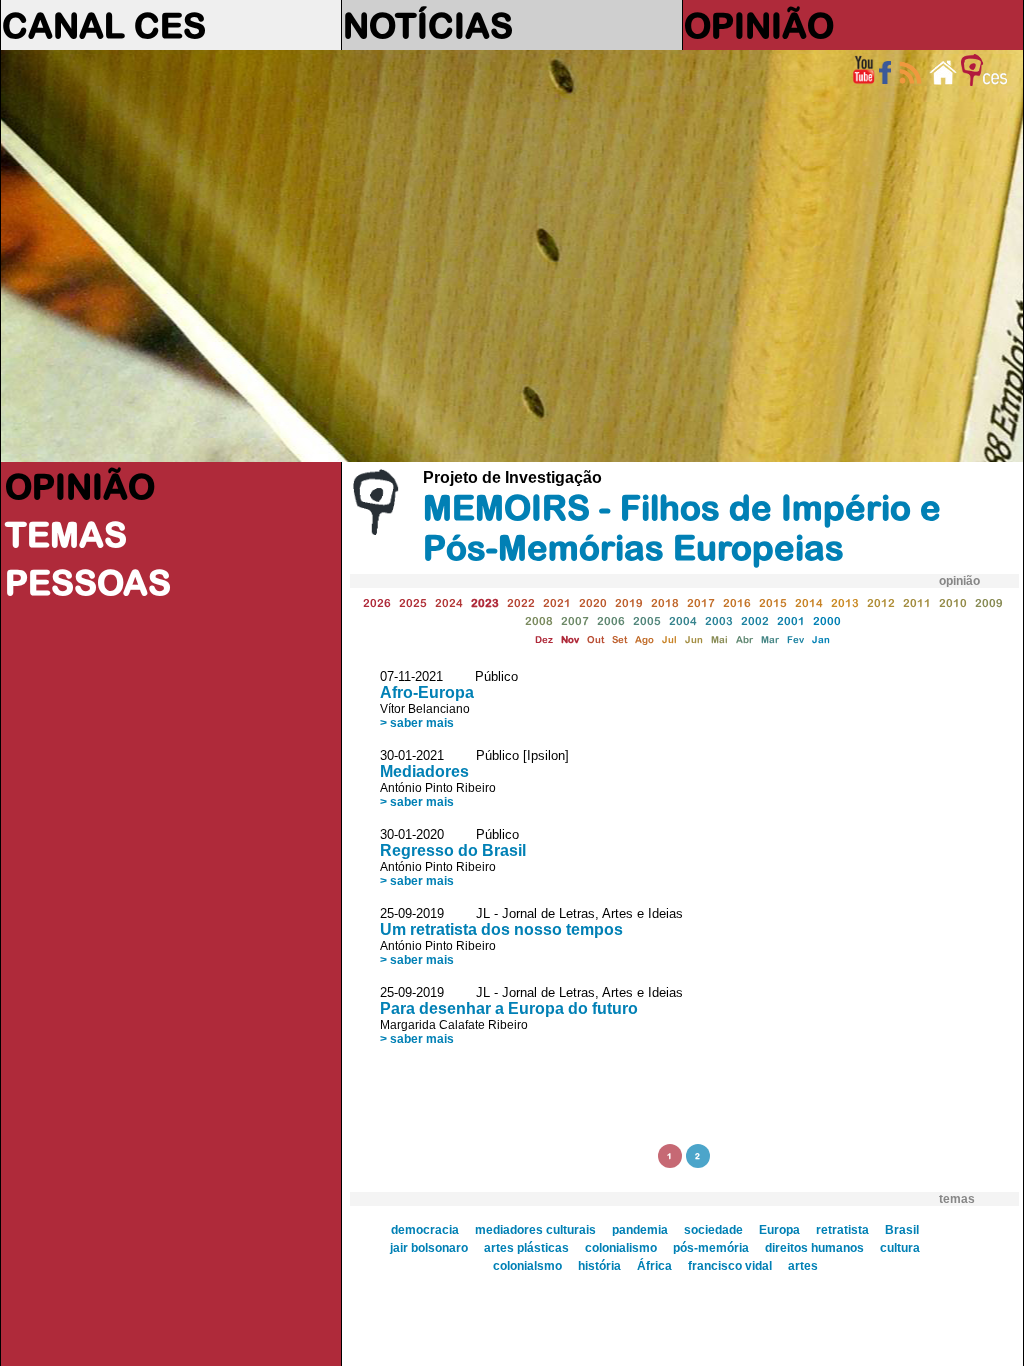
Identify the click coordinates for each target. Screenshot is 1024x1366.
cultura (900, 1248)
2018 (665, 602)
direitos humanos (814, 1248)
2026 (377, 602)
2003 (719, 620)
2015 (773, 602)
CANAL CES (104, 25)
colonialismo (621, 1248)
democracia (425, 1230)
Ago (644, 639)
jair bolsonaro (429, 1248)
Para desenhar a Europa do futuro (509, 1008)
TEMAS (66, 534)
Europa (779, 1230)
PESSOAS (88, 582)
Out (595, 639)
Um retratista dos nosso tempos (501, 929)
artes (803, 1266)
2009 (989, 602)
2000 (827, 620)
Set (619, 639)
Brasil (902, 1230)
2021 (557, 602)
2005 (647, 620)
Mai (719, 639)
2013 (845, 602)
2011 (917, 602)
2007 (575, 620)
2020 (593, 602)
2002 (755, 620)
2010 (953, 602)
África (654, 1266)
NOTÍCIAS (428, 25)
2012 (881, 602)
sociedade (713, 1230)
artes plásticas (526, 1248)
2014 (809, 602)
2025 (413, 602)
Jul (669, 639)
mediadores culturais (535, 1230)
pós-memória (711, 1248)
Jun (694, 639)
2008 (539, 620)
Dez (544, 639)
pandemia (640, 1230)
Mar (770, 639)
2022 (521, 602)
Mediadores (424, 771)
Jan (821, 639)
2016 (737, 602)
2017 (701, 602)
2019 (629, 602)
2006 (611, 620)
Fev (795, 639)
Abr (744, 639)
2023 (485, 602)
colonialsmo (527, 1266)
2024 (449, 602)
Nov (570, 639)
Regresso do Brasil (453, 850)
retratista (842, 1230)
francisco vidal (730, 1266)
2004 (683, 620)
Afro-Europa (427, 692)
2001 (791, 620)
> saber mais (417, 723)
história (599, 1266)
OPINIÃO (759, 25)
